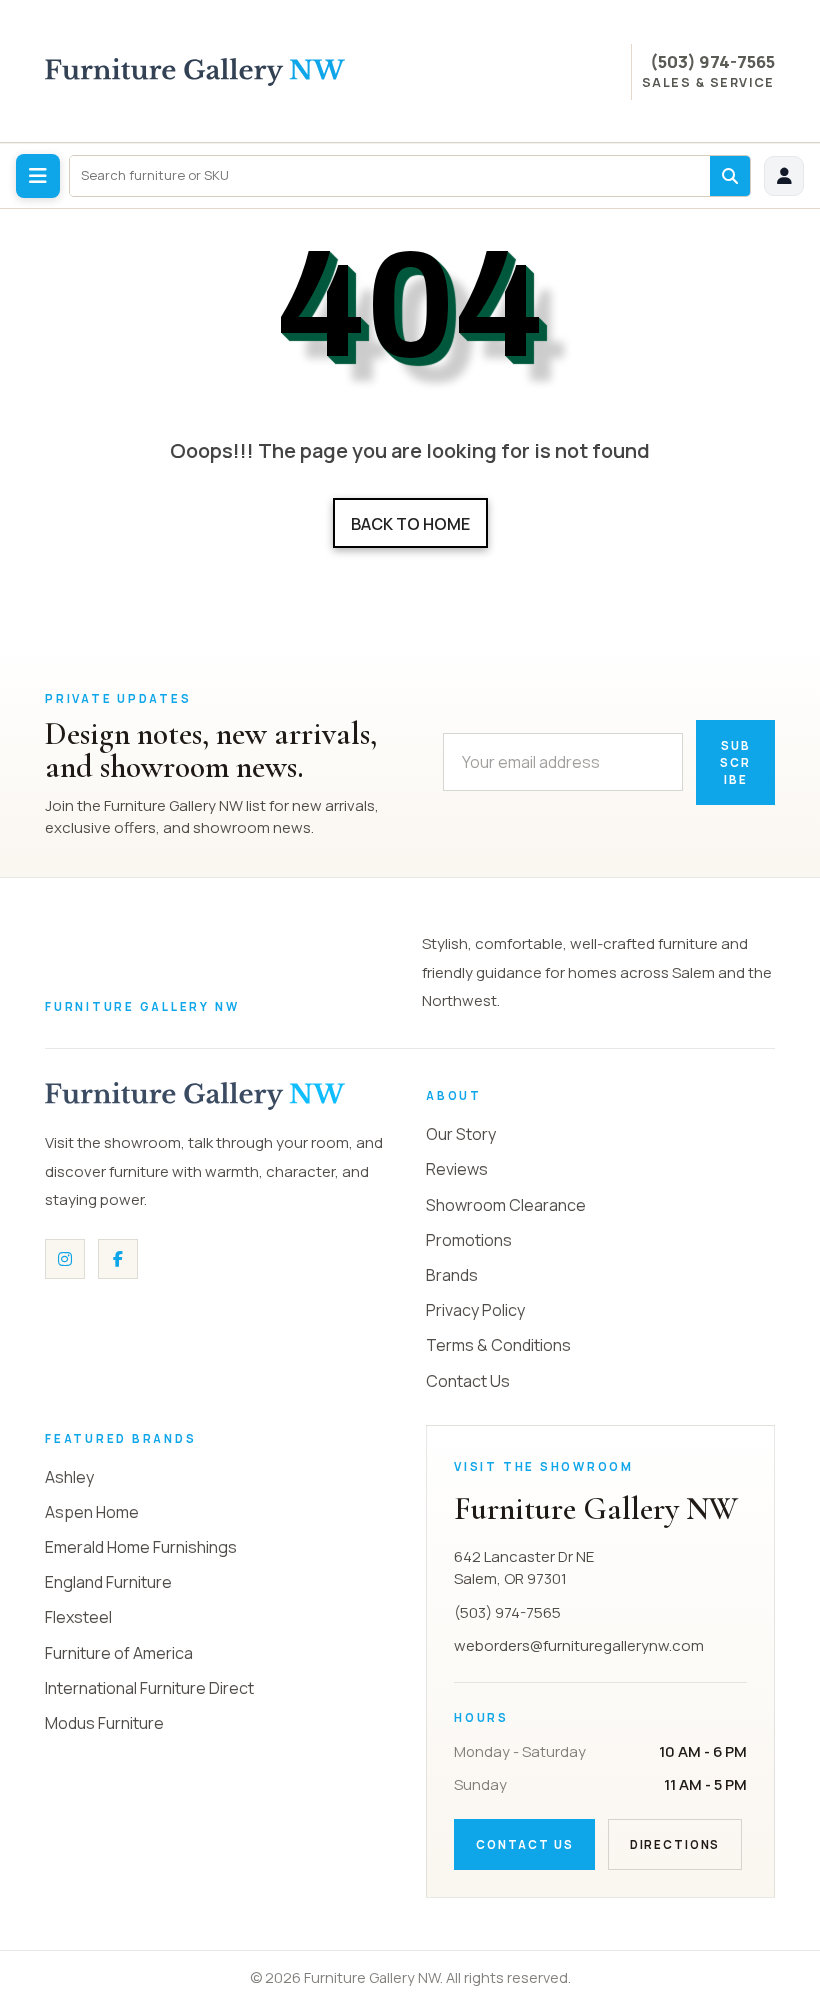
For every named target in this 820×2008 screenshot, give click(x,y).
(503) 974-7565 (712, 61)
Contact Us (468, 1381)
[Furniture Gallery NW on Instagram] (65, 1259)
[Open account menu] (784, 176)
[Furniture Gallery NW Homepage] (195, 72)
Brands (452, 1275)
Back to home (410, 524)
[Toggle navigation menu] (38, 176)
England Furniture (108, 1582)
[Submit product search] (730, 176)
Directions (675, 1844)
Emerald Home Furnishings (141, 1547)
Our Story (461, 1134)
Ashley (69, 1477)
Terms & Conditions (498, 1345)
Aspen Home (92, 1512)
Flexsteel (78, 1617)
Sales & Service (708, 83)
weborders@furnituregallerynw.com (579, 1645)
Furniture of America (119, 1653)
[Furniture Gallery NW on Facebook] (118, 1259)
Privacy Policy (475, 1310)
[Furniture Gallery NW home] (195, 1096)
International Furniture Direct (149, 1688)
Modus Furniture (104, 1723)
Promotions (469, 1240)
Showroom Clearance (506, 1205)
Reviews (457, 1169)
